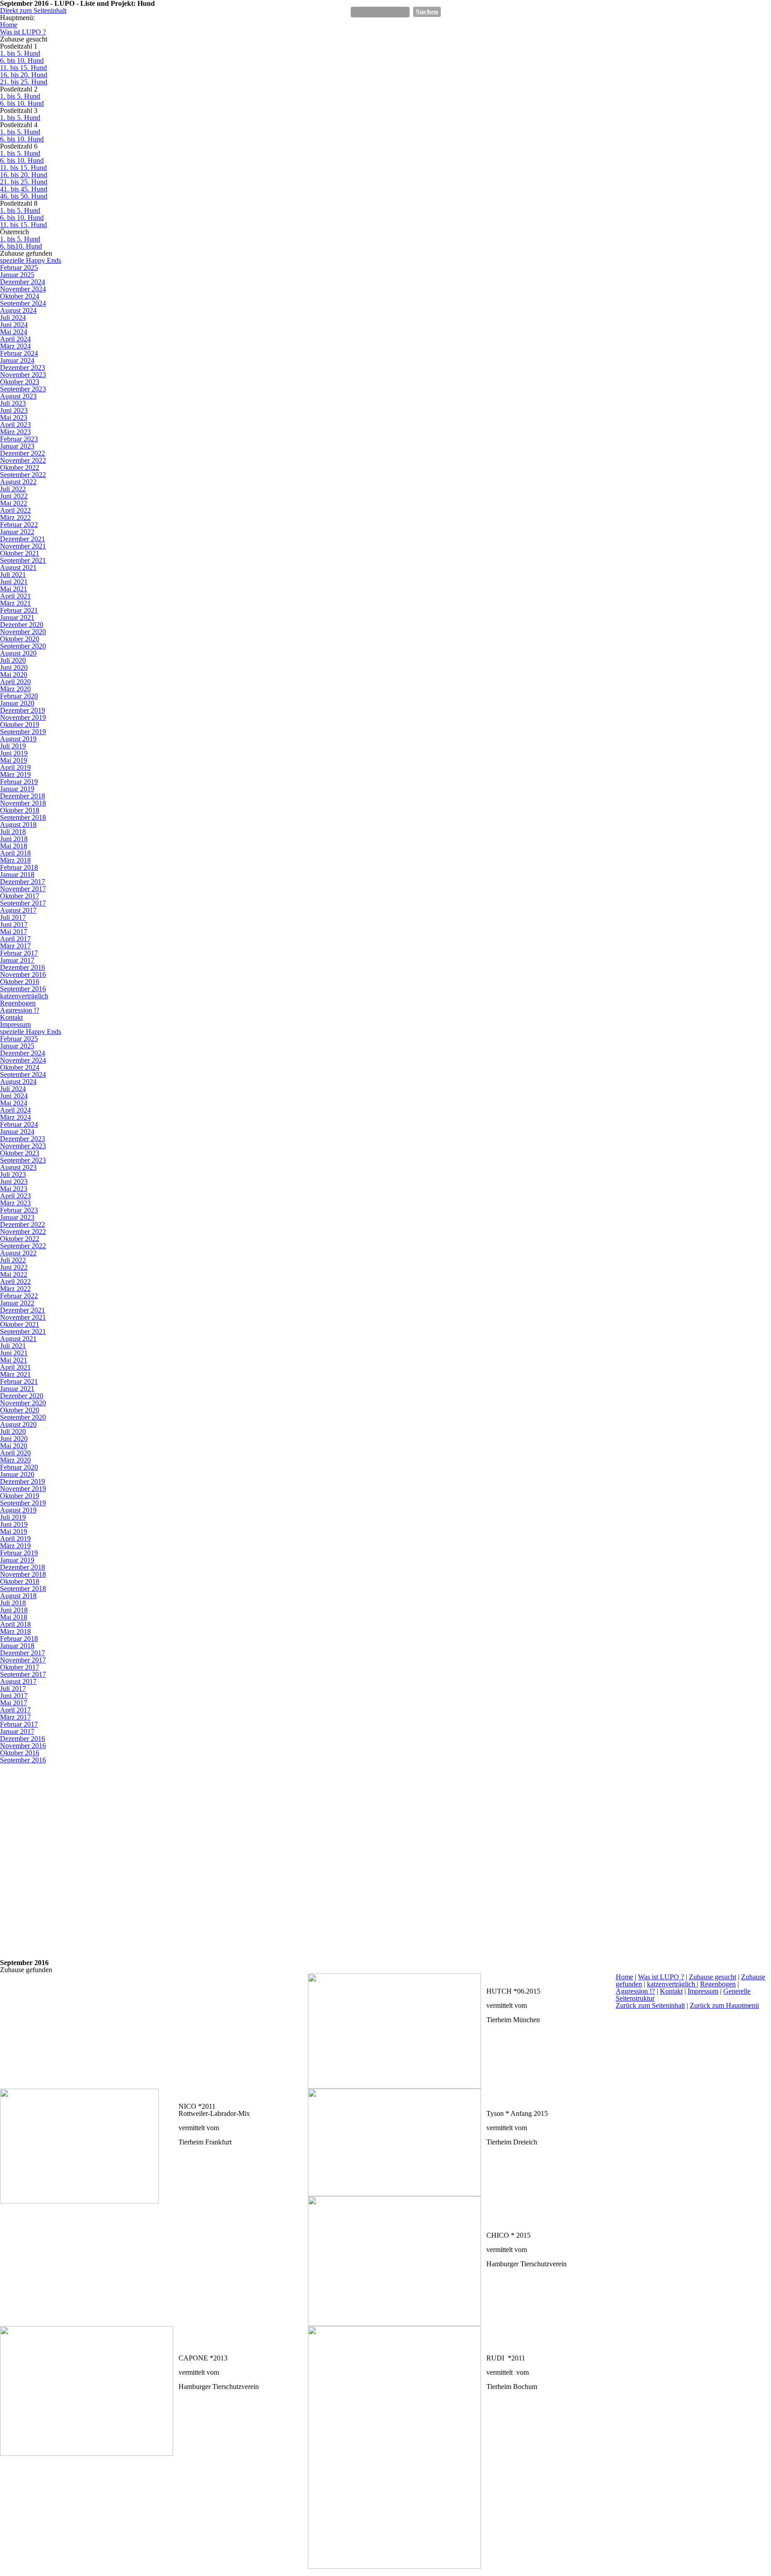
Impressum (703, 1991)
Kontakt (671, 1991)
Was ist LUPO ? (661, 1977)
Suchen (427, 12)
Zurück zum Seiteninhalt (650, 2005)
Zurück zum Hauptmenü (724, 2005)
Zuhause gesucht (713, 1977)
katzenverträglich (672, 1984)
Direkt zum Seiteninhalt (33, 10)
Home (624, 1977)
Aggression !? (635, 1991)
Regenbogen (718, 1984)
